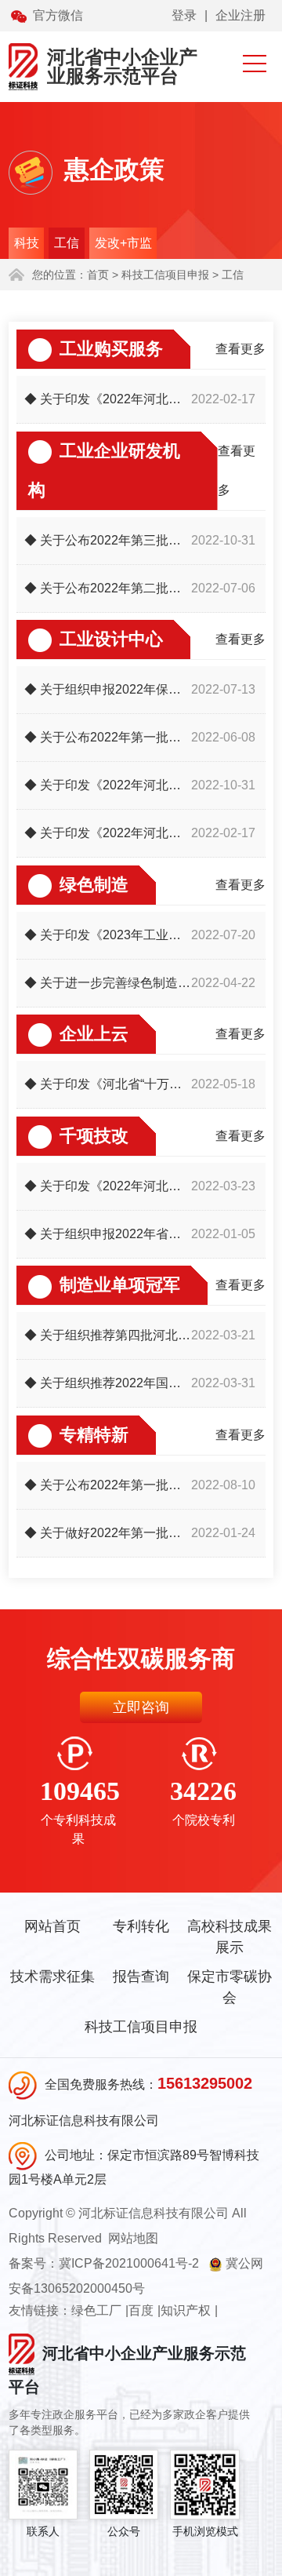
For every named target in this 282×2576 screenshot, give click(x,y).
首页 (98, 275)
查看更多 (240, 349)
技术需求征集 (52, 1977)
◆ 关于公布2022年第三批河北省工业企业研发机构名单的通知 (108, 540)
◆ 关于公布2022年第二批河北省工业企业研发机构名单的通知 (108, 588)
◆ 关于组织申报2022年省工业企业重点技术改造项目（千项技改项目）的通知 (108, 1234)
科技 (27, 243)
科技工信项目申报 (141, 2027)
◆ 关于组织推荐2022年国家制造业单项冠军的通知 (108, 1383)
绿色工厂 (96, 2310)
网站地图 (133, 2238)
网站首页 (52, 1926)
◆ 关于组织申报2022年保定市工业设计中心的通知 (108, 689)
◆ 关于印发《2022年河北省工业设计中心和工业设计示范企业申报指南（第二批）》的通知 (108, 785)
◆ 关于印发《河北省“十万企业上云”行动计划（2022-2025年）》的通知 (108, 1084)
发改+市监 (123, 243)
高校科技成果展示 (230, 1937)
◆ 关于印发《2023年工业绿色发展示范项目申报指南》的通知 (108, 935)
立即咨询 (141, 1707)
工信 (67, 243)
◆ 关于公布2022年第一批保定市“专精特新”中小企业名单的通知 (108, 1485)
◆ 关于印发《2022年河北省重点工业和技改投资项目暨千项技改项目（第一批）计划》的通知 (108, 1186)
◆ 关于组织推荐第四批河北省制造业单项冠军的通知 (108, 1335)
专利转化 (141, 1926)
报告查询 (141, 1977)
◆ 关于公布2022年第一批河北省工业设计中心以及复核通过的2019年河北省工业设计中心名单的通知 (108, 737)
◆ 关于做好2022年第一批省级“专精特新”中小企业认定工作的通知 (108, 1533)
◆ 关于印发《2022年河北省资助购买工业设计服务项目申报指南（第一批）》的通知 (108, 399)
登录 (184, 15)
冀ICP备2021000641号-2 (129, 2263)
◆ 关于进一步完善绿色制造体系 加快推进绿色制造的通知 (108, 983)
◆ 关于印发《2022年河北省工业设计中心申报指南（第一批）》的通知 (108, 833)
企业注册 (240, 15)
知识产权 (186, 2310)
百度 (141, 2310)
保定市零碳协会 (230, 1987)
